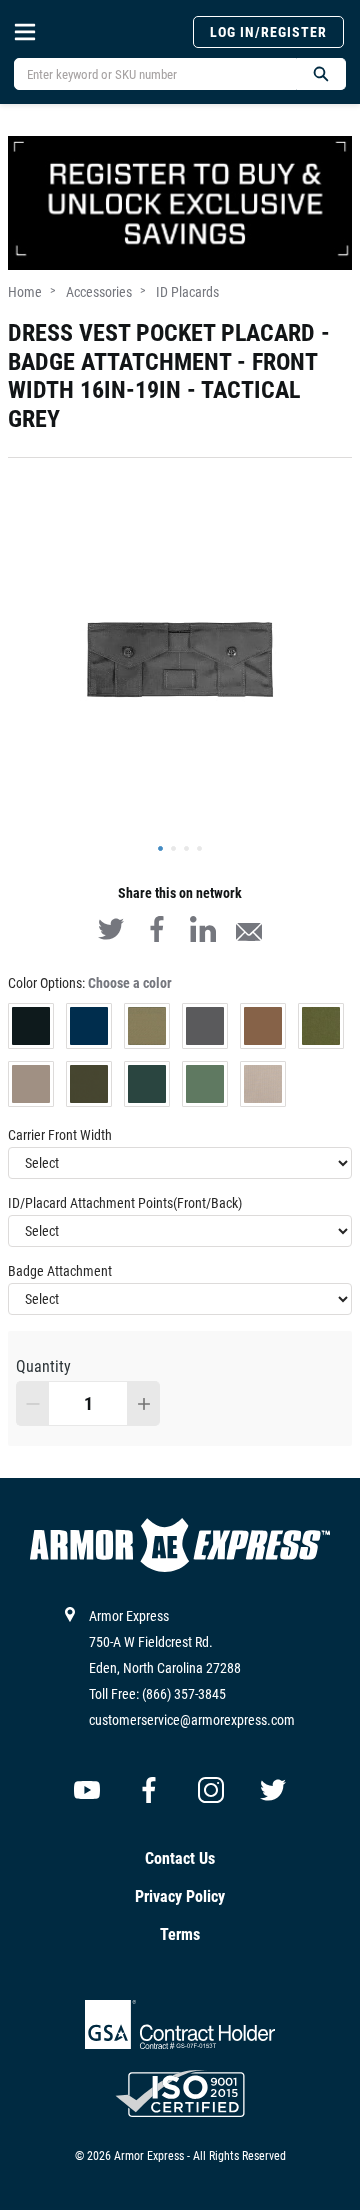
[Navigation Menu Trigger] (25, 32)
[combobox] (147, 74)
